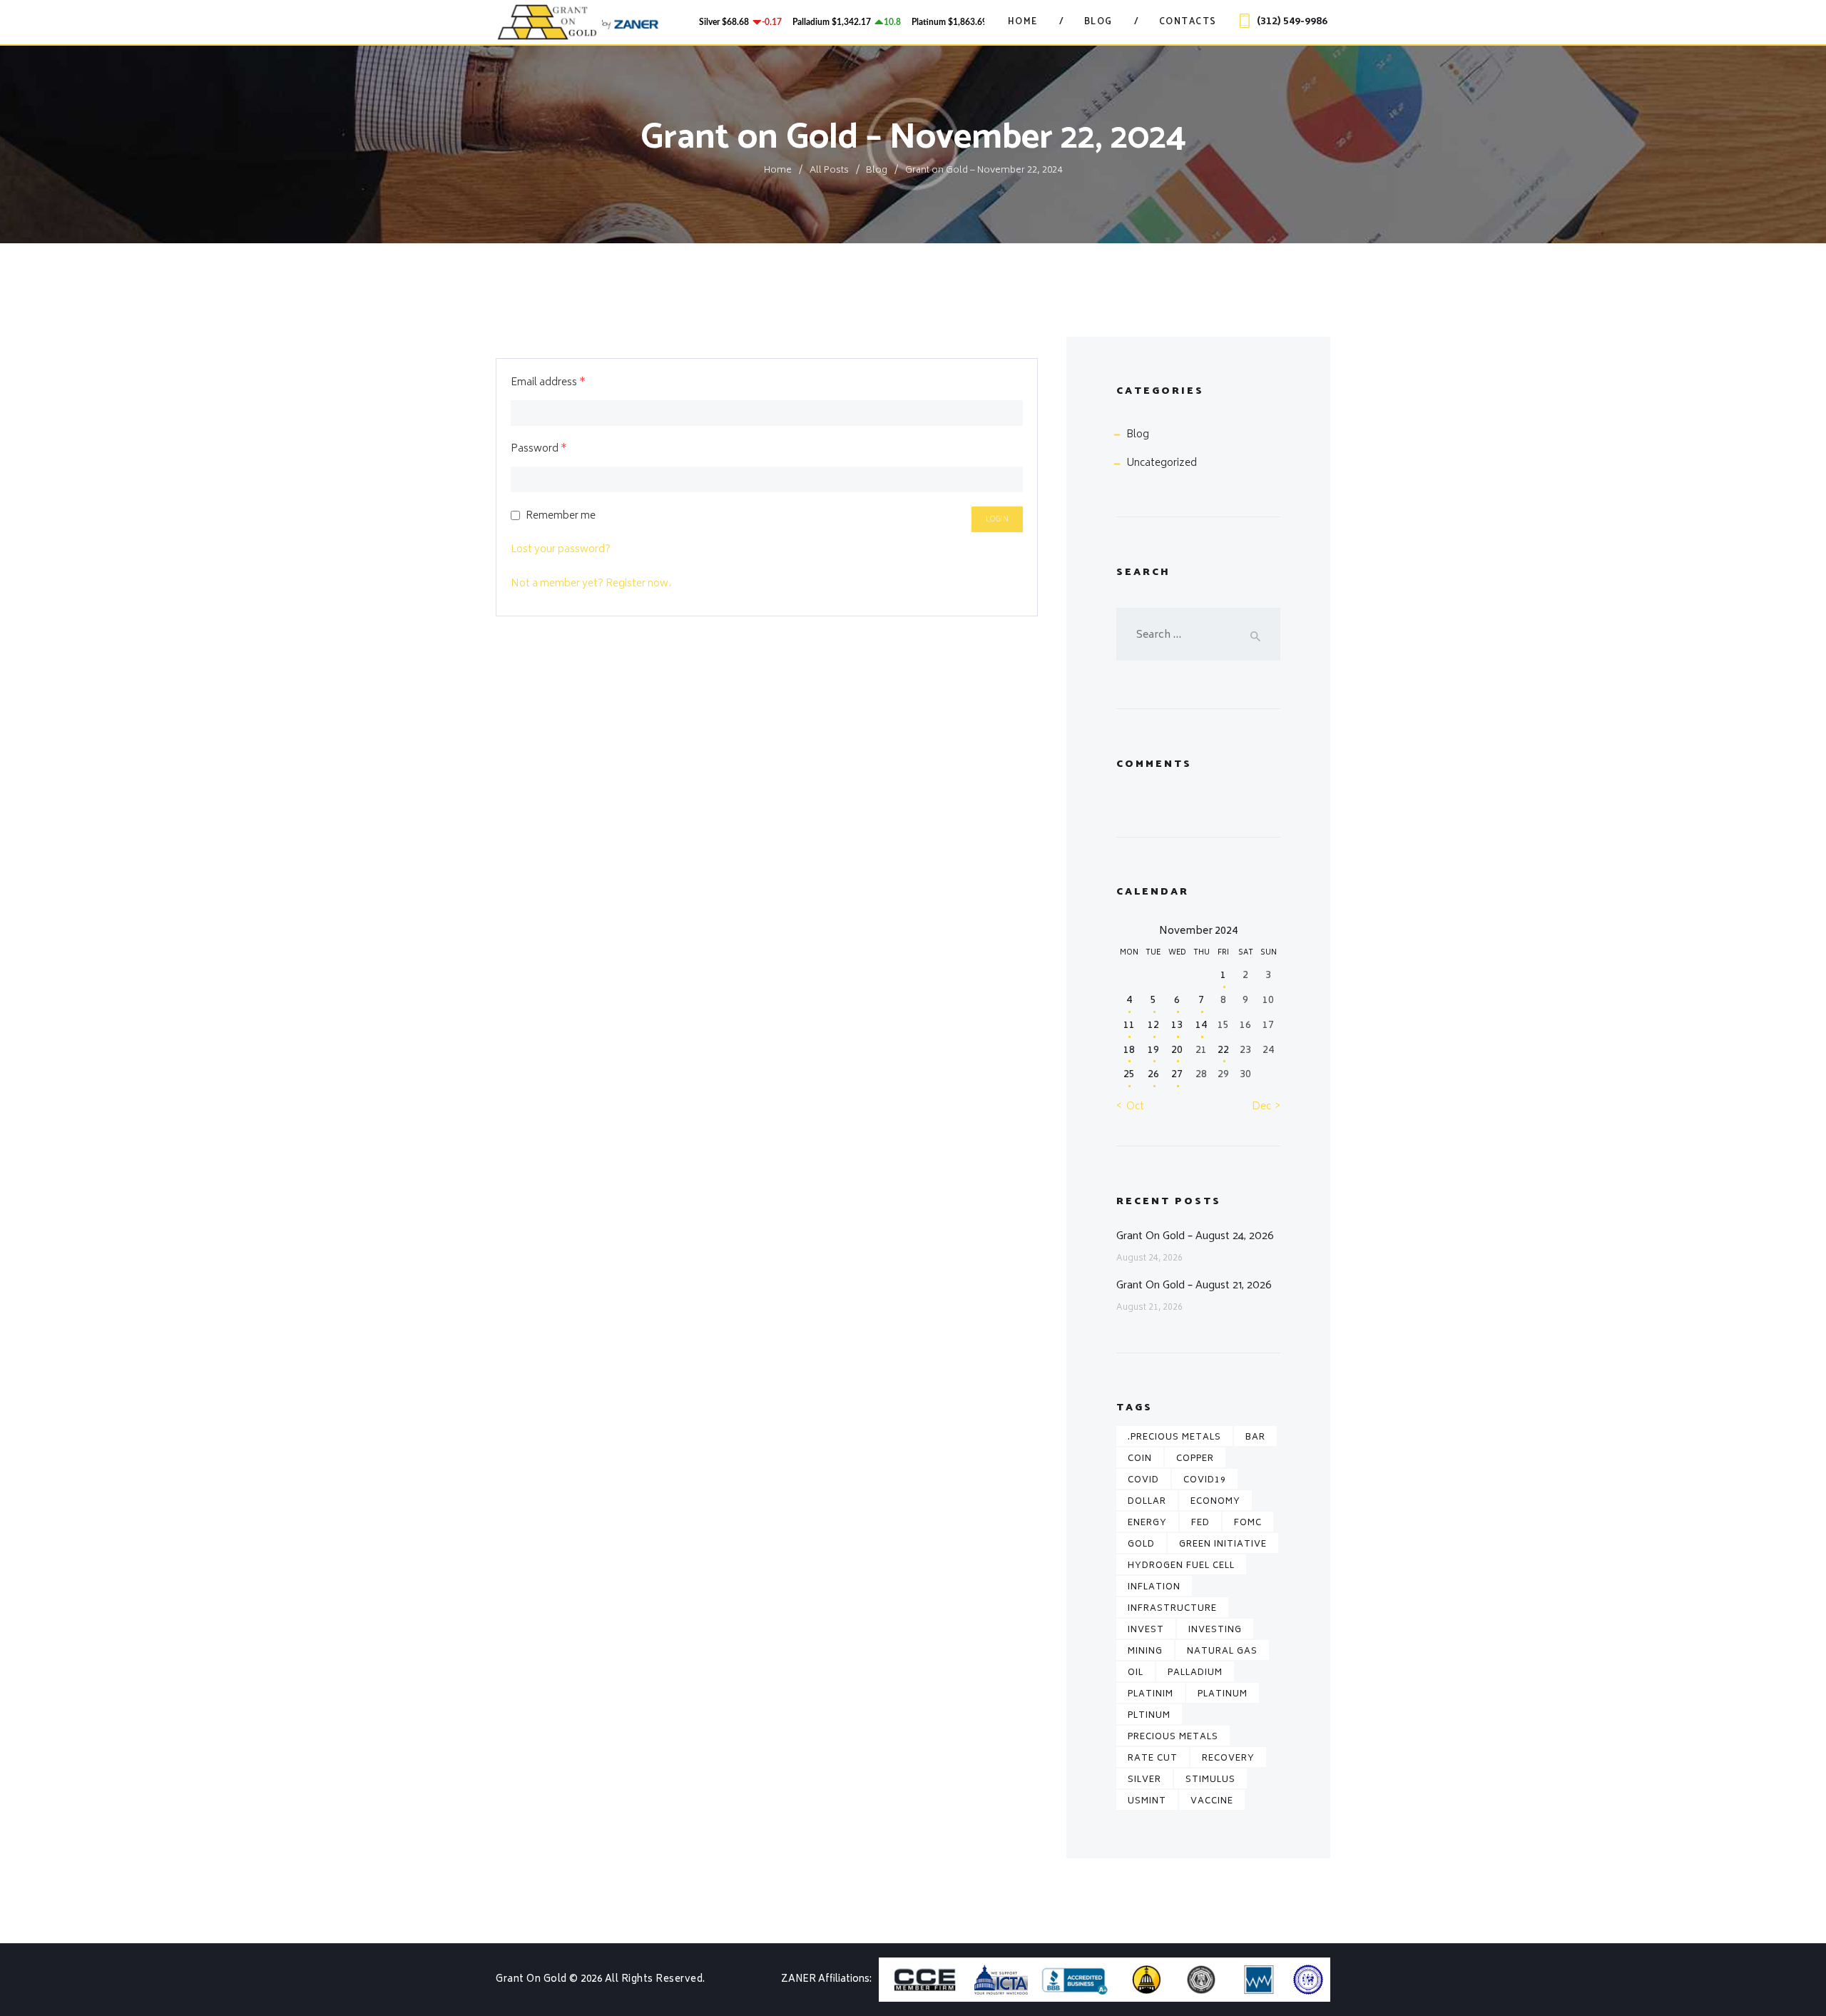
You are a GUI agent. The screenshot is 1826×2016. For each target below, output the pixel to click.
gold (1141, 1545)
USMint (1147, 1802)
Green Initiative (1223, 1545)
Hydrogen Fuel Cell (1181, 1566)
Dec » (1266, 1107)
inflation (1154, 1588)
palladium (1195, 1673)
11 (1129, 1025)
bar (1255, 1438)
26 (1153, 1075)
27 (1177, 1075)
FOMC (1248, 1523)
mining (1145, 1652)
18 (1129, 1050)
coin (1140, 1459)
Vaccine (1212, 1802)
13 (1177, 1025)
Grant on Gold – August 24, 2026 (1195, 1236)
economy (1215, 1502)
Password (539, 449)
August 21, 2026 (1149, 1308)
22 (1223, 1050)
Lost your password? (561, 550)
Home (778, 171)
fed (1200, 1523)
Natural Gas (1222, 1652)
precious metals (1173, 1737)
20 (1177, 1050)
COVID (1143, 1481)
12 (1153, 1025)
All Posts (829, 171)
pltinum (1149, 1716)
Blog (877, 171)
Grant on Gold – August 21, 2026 (1194, 1285)
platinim (1151, 1695)
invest (1146, 1630)
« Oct (1130, 1107)
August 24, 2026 (1149, 1259)
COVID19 (1205, 1481)
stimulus (1210, 1780)
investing (1215, 1630)
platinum (1223, 1695)
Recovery (1228, 1759)
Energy (1147, 1523)
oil (1136, 1673)
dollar (1147, 1502)
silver (1144, 1780)
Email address (548, 383)
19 (1153, 1050)
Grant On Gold (532, 1980)
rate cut (1153, 1759)
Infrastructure (1172, 1609)
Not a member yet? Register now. (591, 584)
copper (1195, 1459)
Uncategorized (1162, 463)
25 (1129, 1075)
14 (1201, 1025)
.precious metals (1174, 1438)
